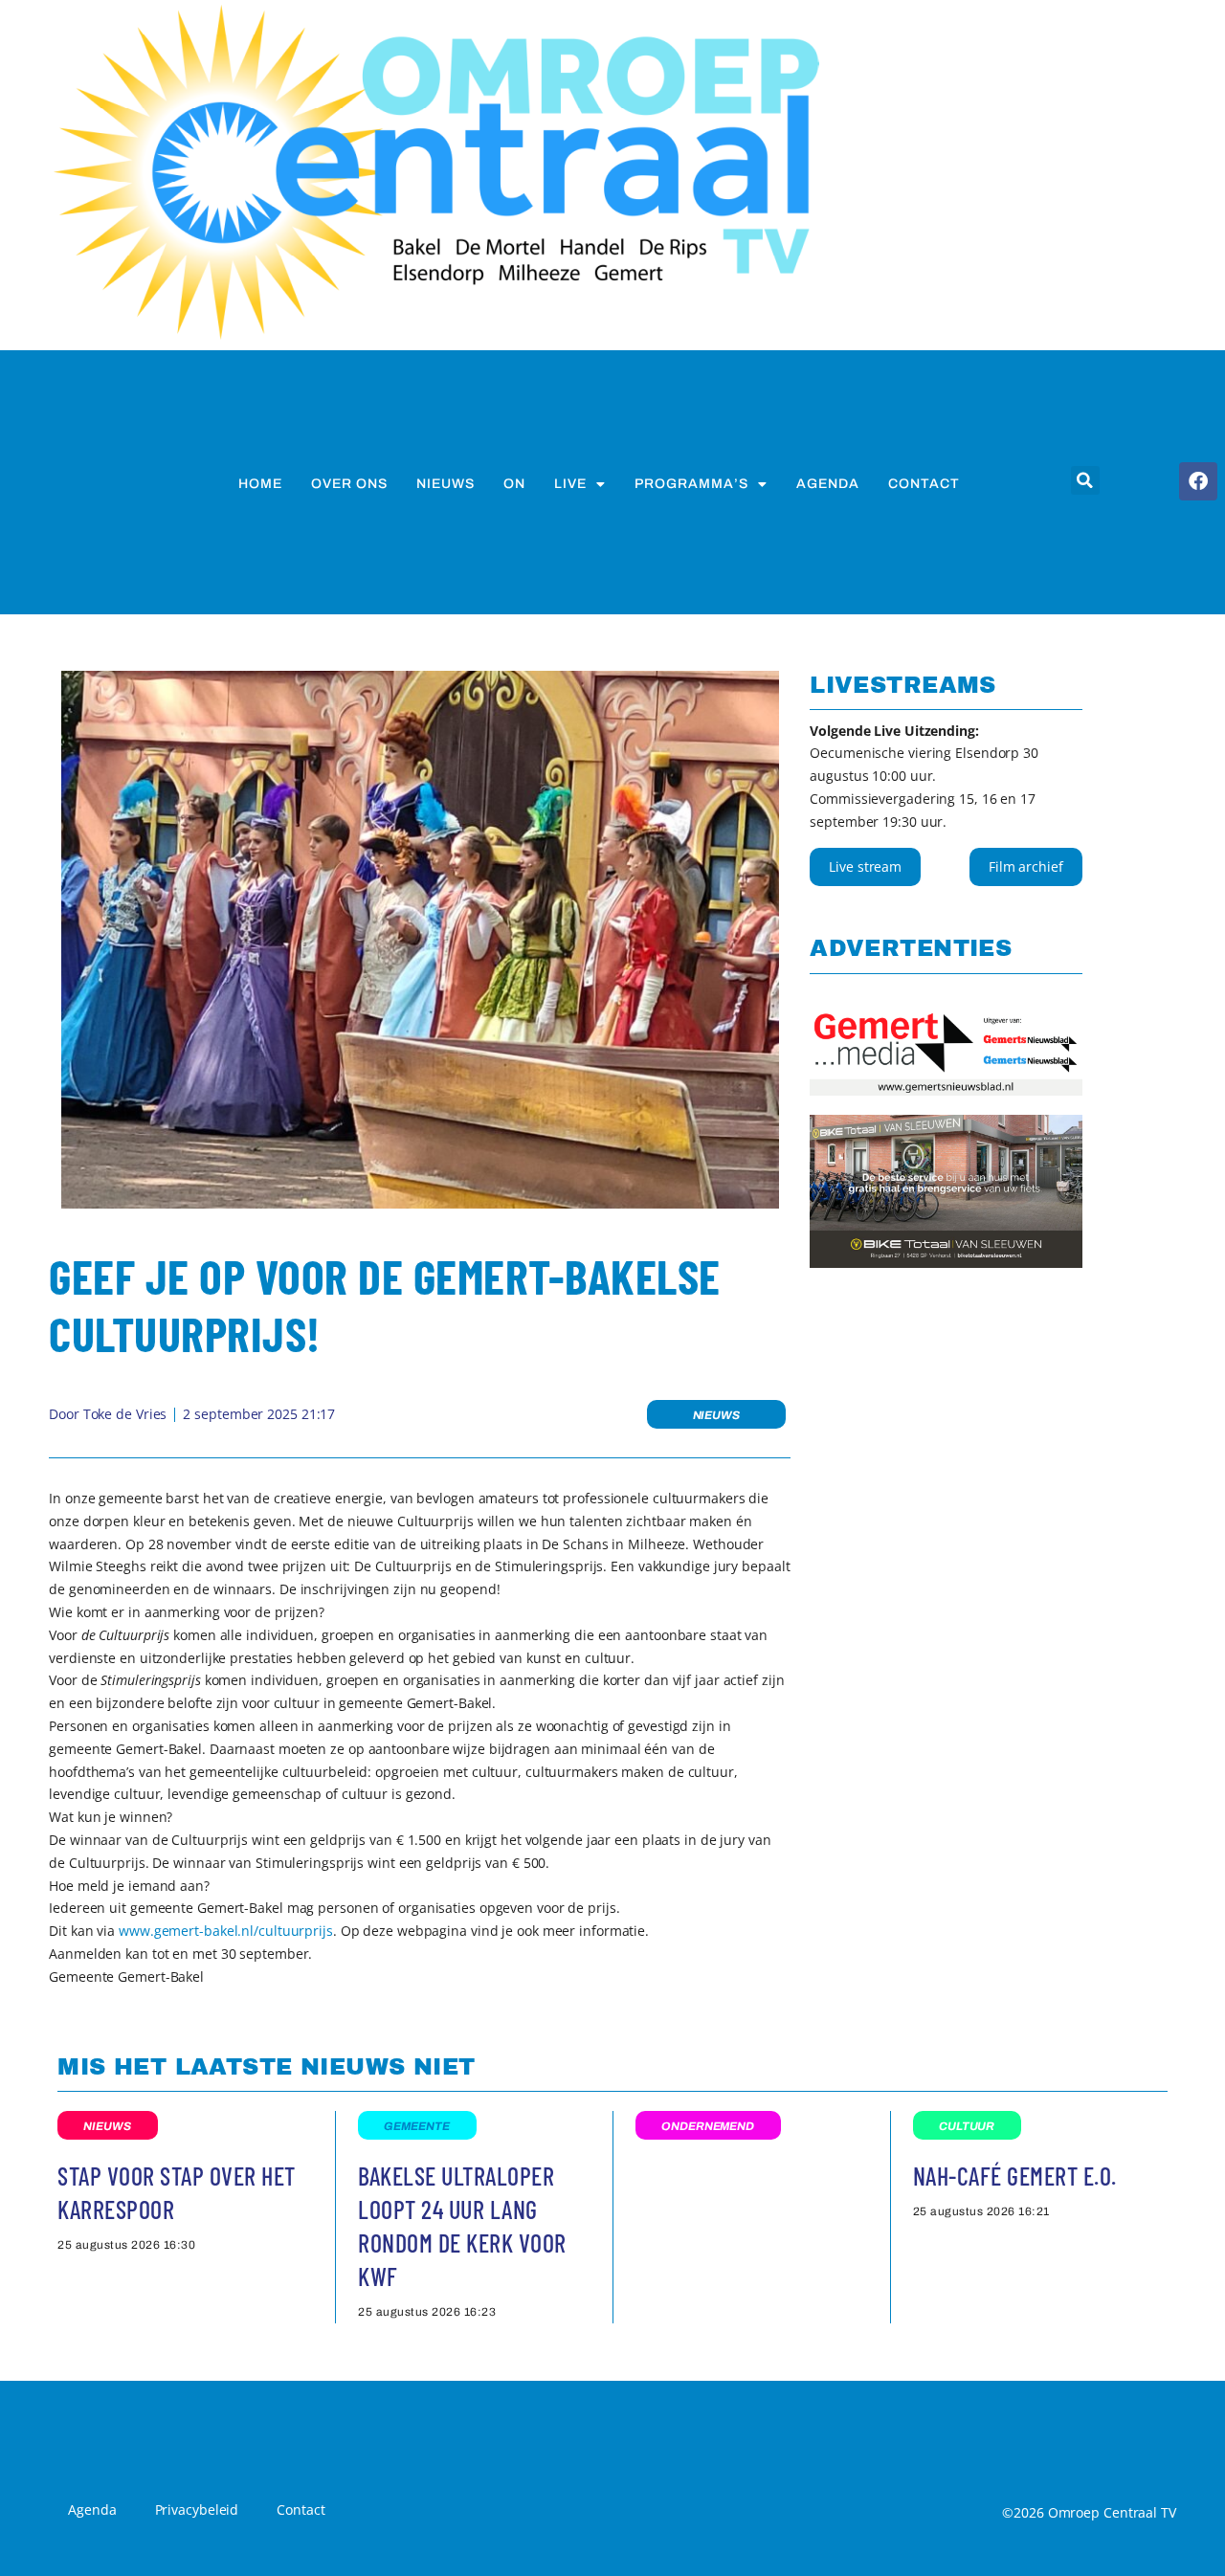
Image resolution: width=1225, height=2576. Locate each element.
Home (260, 484)
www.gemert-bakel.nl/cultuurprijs (226, 1931)
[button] (1085, 480)
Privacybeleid (197, 2509)
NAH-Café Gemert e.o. (1015, 2176)
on (514, 484)
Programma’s (691, 484)
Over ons (349, 484)
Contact (924, 484)
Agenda (828, 484)
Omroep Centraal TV (1112, 2512)
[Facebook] (1198, 481)
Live (570, 484)
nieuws (445, 484)
